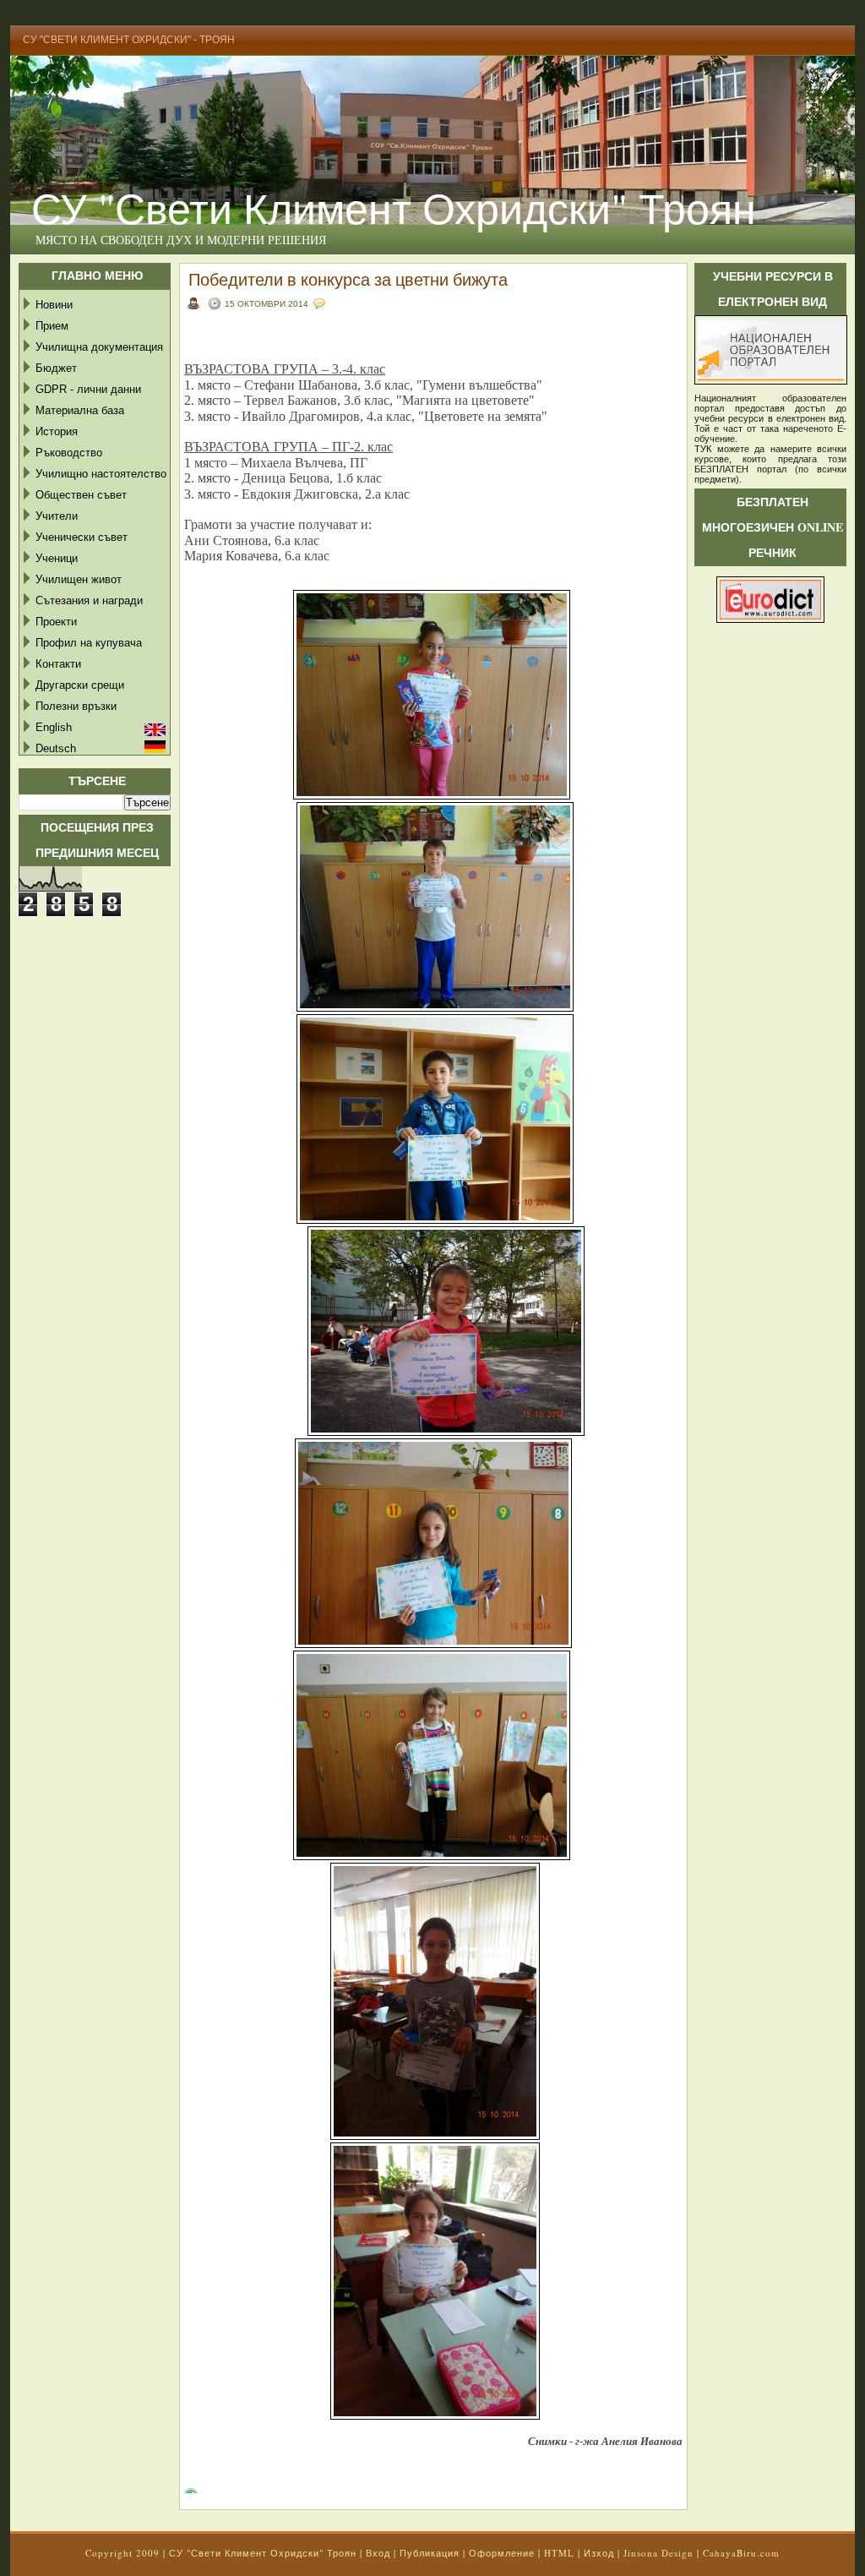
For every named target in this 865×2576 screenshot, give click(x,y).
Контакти (58, 664)
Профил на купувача (89, 643)
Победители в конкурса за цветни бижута (348, 279)
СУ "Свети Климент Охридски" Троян (394, 207)
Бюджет (56, 368)
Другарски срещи (80, 685)
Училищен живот (79, 579)
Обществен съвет (81, 495)
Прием (52, 326)
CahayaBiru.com (741, 2553)
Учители (57, 516)
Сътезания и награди (89, 600)
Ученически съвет (82, 537)
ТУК (703, 449)
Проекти (56, 622)
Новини (54, 305)
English (54, 727)
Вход (378, 2553)
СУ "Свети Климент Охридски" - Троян (129, 40)
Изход (599, 2553)
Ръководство (69, 453)
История (57, 431)
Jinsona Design (658, 2553)
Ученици (57, 558)
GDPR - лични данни (88, 389)
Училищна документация (99, 347)
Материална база (80, 410)
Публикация (430, 2553)
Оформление (502, 2553)
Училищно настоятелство (101, 474)
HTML (559, 2553)
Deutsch (56, 748)
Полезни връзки (76, 706)
